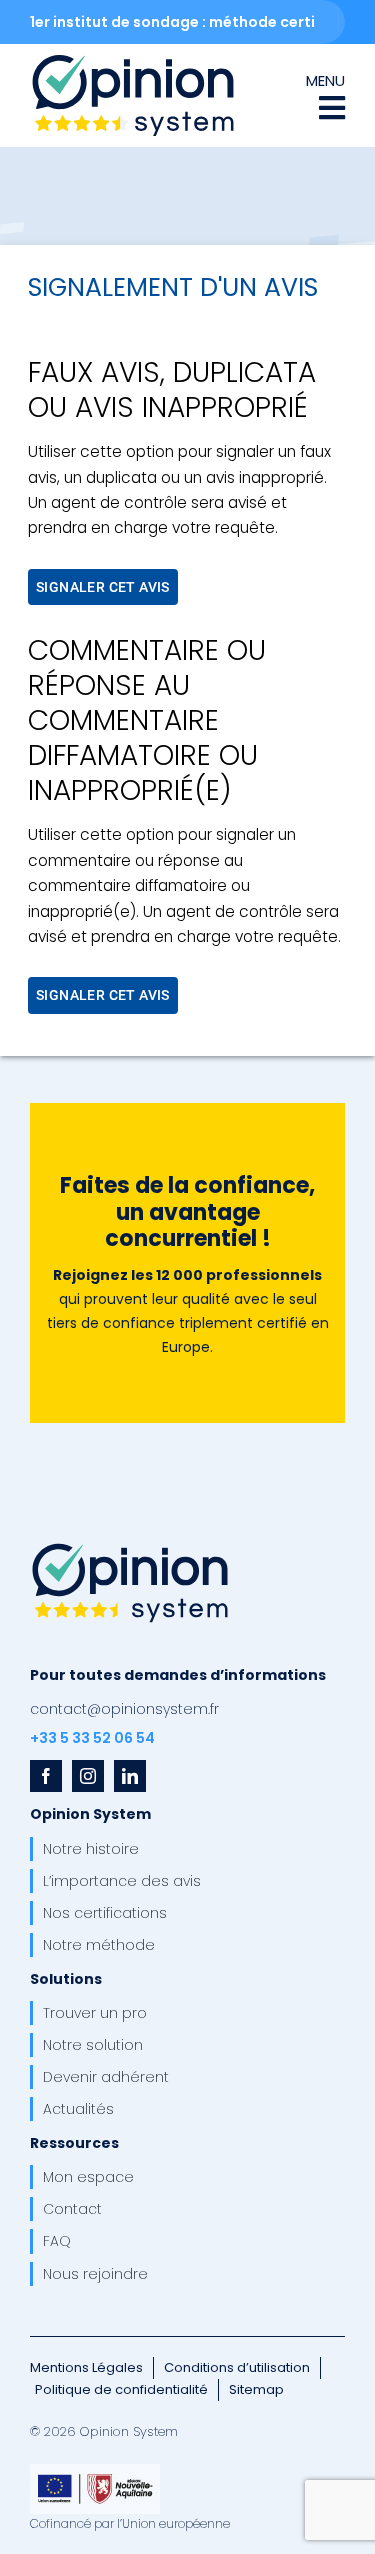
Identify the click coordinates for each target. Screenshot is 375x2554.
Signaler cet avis (103, 587)
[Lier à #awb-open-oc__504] (332, 108)
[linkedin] (130, 1776)
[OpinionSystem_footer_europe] (95, 2471)
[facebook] (46, 1776)
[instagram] (88, 1776)
